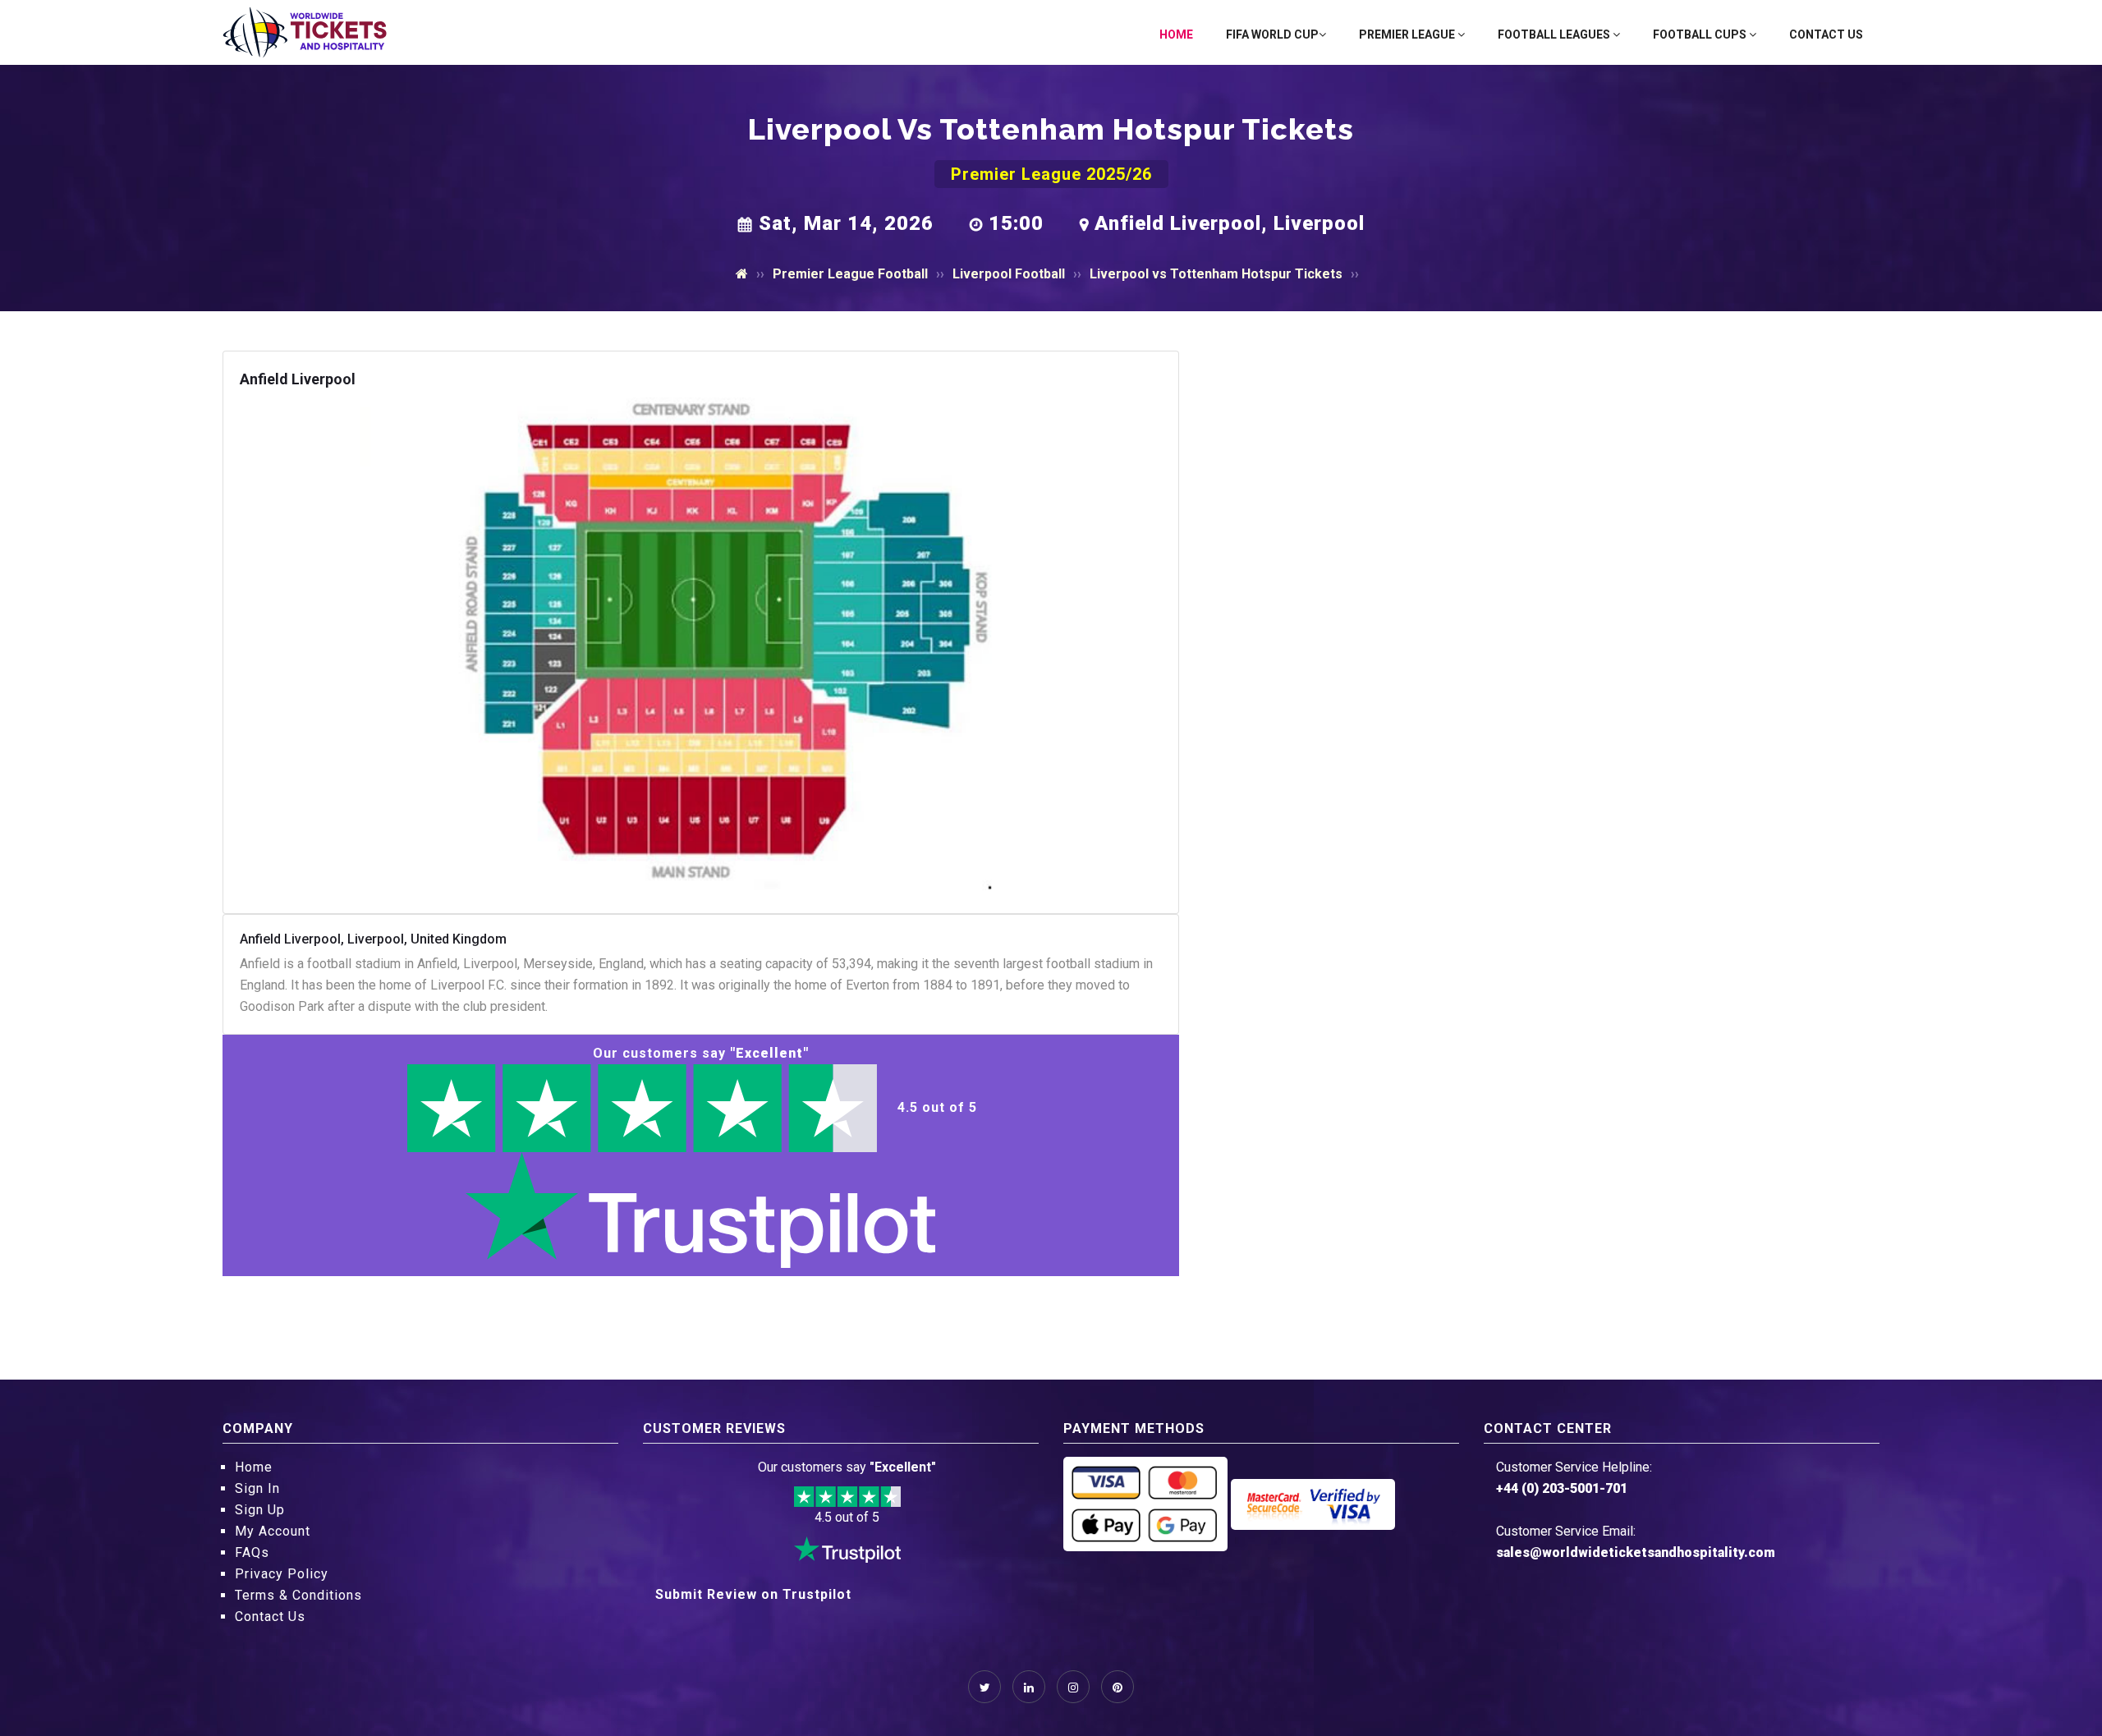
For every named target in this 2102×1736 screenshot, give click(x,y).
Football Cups (1701, 34)
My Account (273, 1531)
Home (1176, 34)
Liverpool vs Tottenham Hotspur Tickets (1216, 274)
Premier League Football (850, 274)
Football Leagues (1555, 34)
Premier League (1408, 34)
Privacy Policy (282, 1574)
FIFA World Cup (1272, 34)
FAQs (252, 1552)
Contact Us (1826, 34)
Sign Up (260, 1510)
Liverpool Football (1009, 274)
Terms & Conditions (298, 1595)
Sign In (257, 1488)
